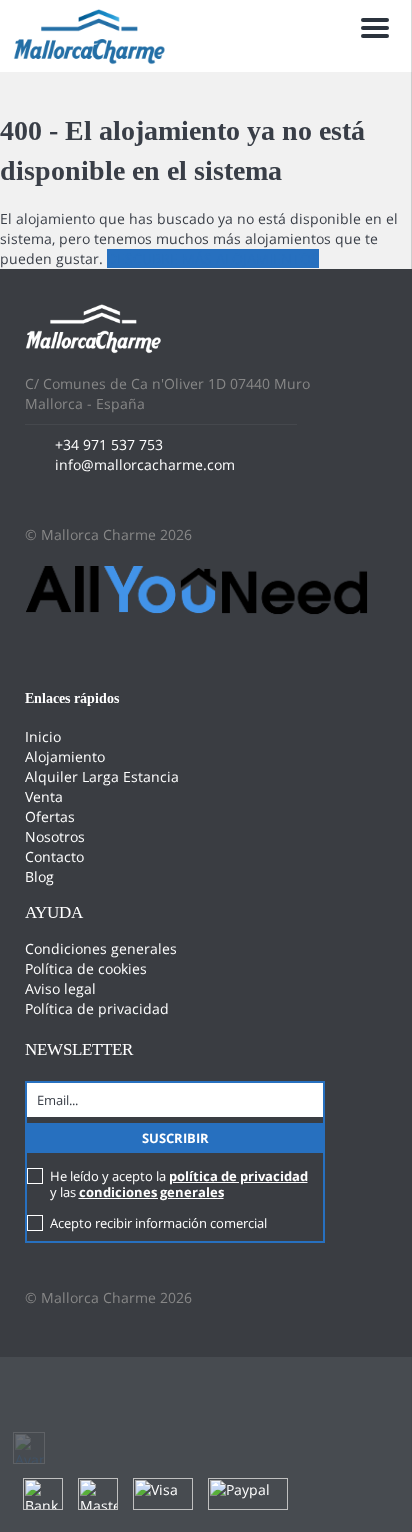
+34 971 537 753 (109, 444)
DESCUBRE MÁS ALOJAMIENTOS (213, 258)
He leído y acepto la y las (179, 1184)
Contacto (54, 856)
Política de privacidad (97, 1008)
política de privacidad (238, 1176)
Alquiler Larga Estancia (102, 776)
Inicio (43, 736)
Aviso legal (60, 988)
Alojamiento (65, 756)
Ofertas (50, 816)
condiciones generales (151, 1192)
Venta (44, 796)
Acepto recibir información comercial (158, 1223)
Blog (39, 876)
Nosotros (55, 836)
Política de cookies (86, 968)
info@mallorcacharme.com (145, 464)
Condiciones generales (101, 948)
